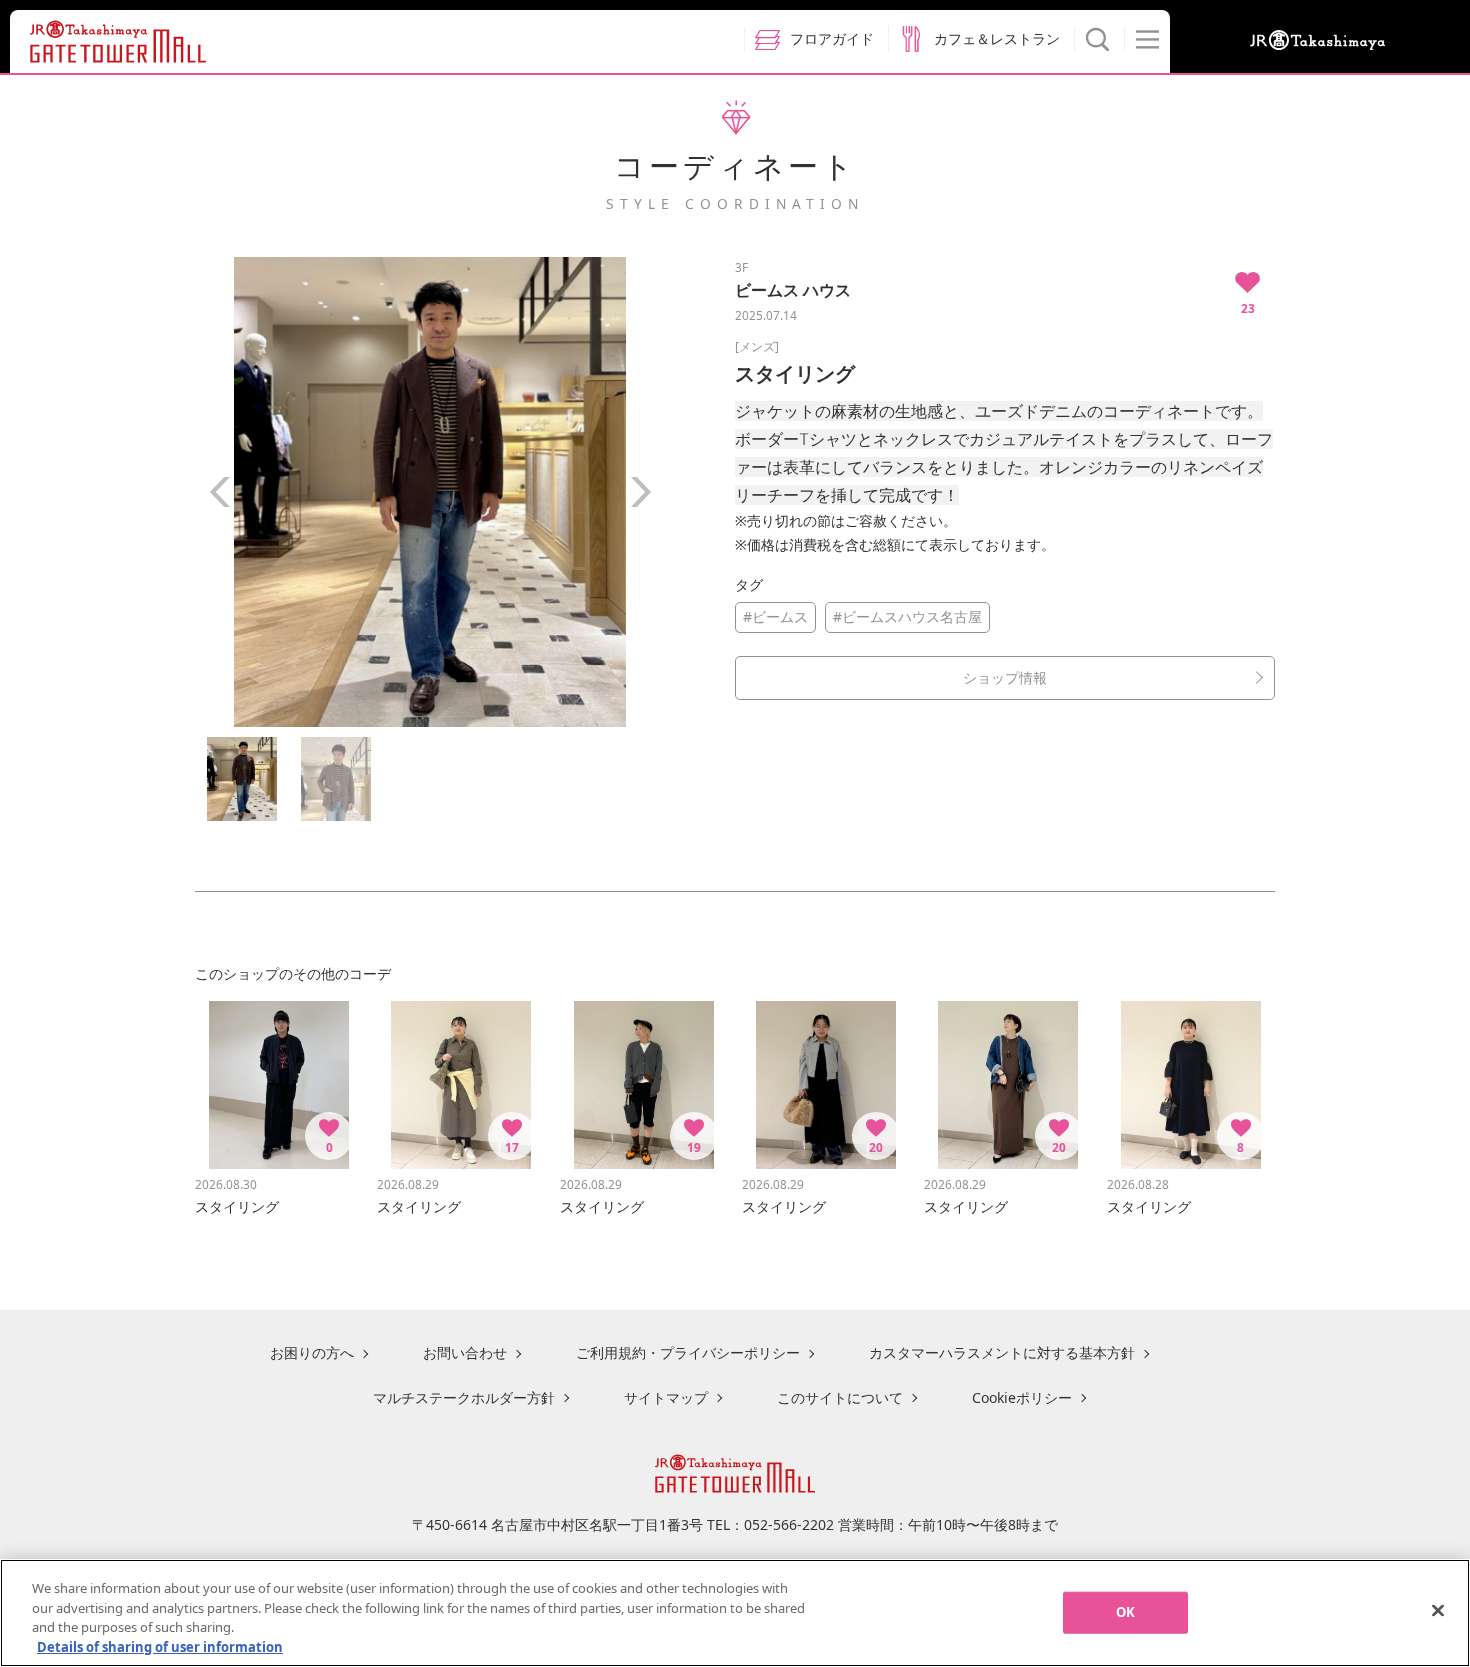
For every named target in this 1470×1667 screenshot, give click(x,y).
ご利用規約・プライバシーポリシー (688, 1352)
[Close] (1438, 1610)
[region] (735, 1613)
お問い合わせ (465, 1352)
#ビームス (775, 616)
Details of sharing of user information (160, 1646)
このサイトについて (840, 1397)
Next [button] (640, 492)
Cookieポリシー (1022, 1397)
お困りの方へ (312, 1352)
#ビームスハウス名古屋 (907, 616)
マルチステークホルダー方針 (464, 1397)
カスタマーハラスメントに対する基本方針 (1002, 1352)
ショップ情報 (1005, 677)
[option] (430, 492)
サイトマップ (666, 1397)
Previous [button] (220, 492)
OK (1125, 1612)
